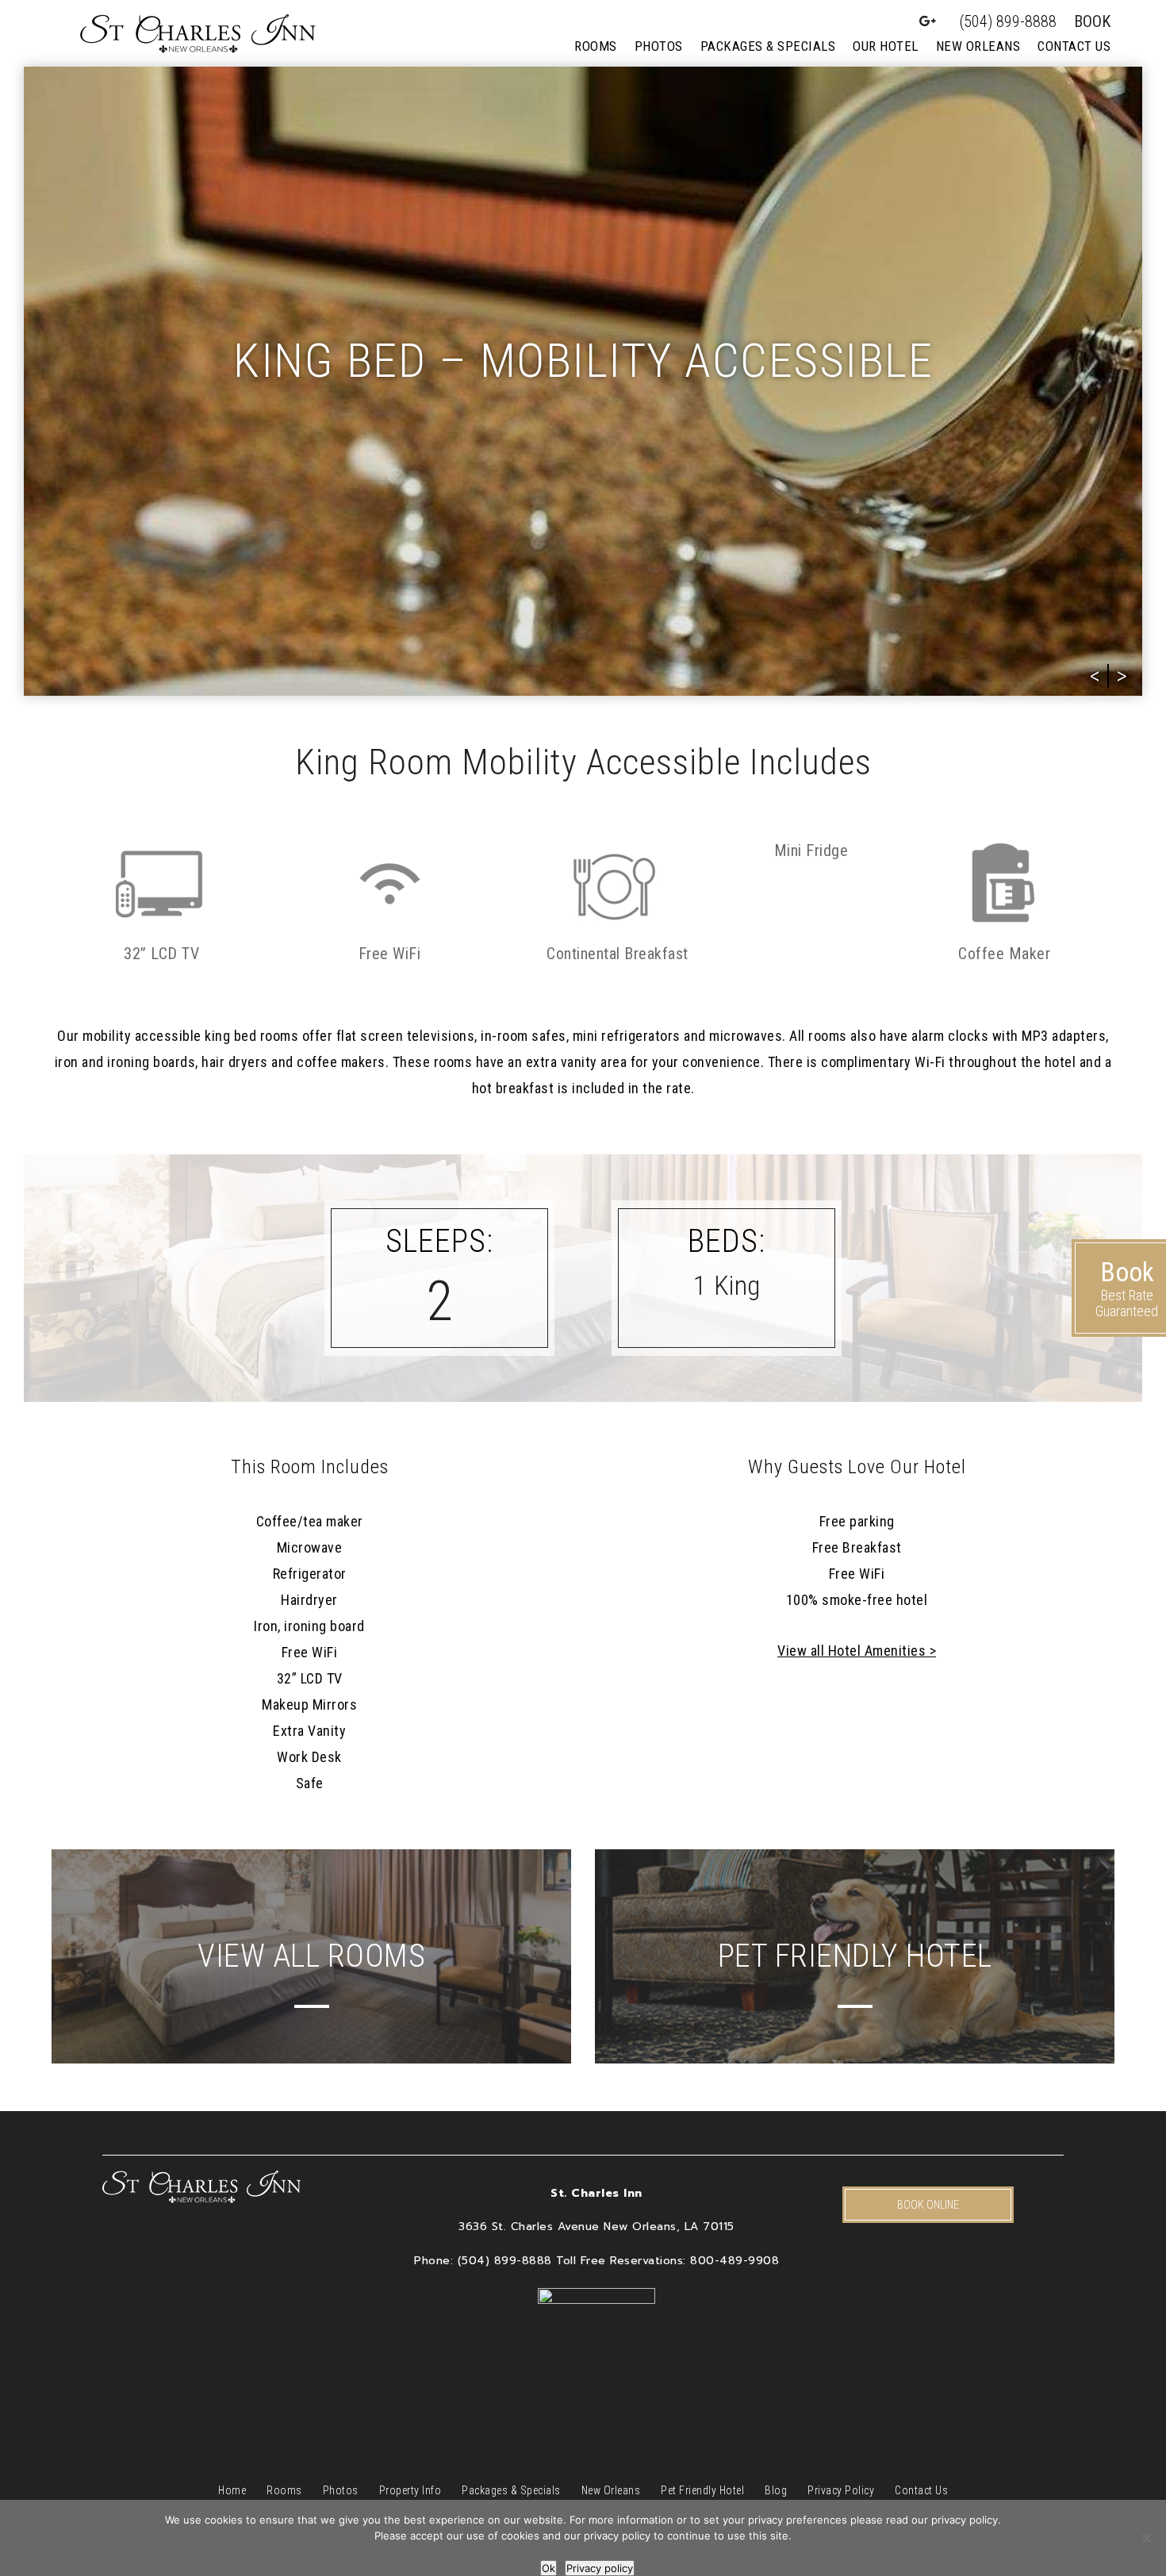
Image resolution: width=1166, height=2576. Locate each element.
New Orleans (978, 46)
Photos (659, 46)
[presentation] (1095, 676)
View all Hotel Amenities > (857, 1651)
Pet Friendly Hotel (702, 2490)
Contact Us (1074, 46)
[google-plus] (928, 21)
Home (232, 2490)
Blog (776, 2490)
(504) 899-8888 (1008, 21)
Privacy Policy (841, 2490)
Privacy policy (600, 2568)
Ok (548, 2568)
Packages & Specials (768, 46)
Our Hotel (886, 46)
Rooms (596, 46)
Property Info (410, 2490)
